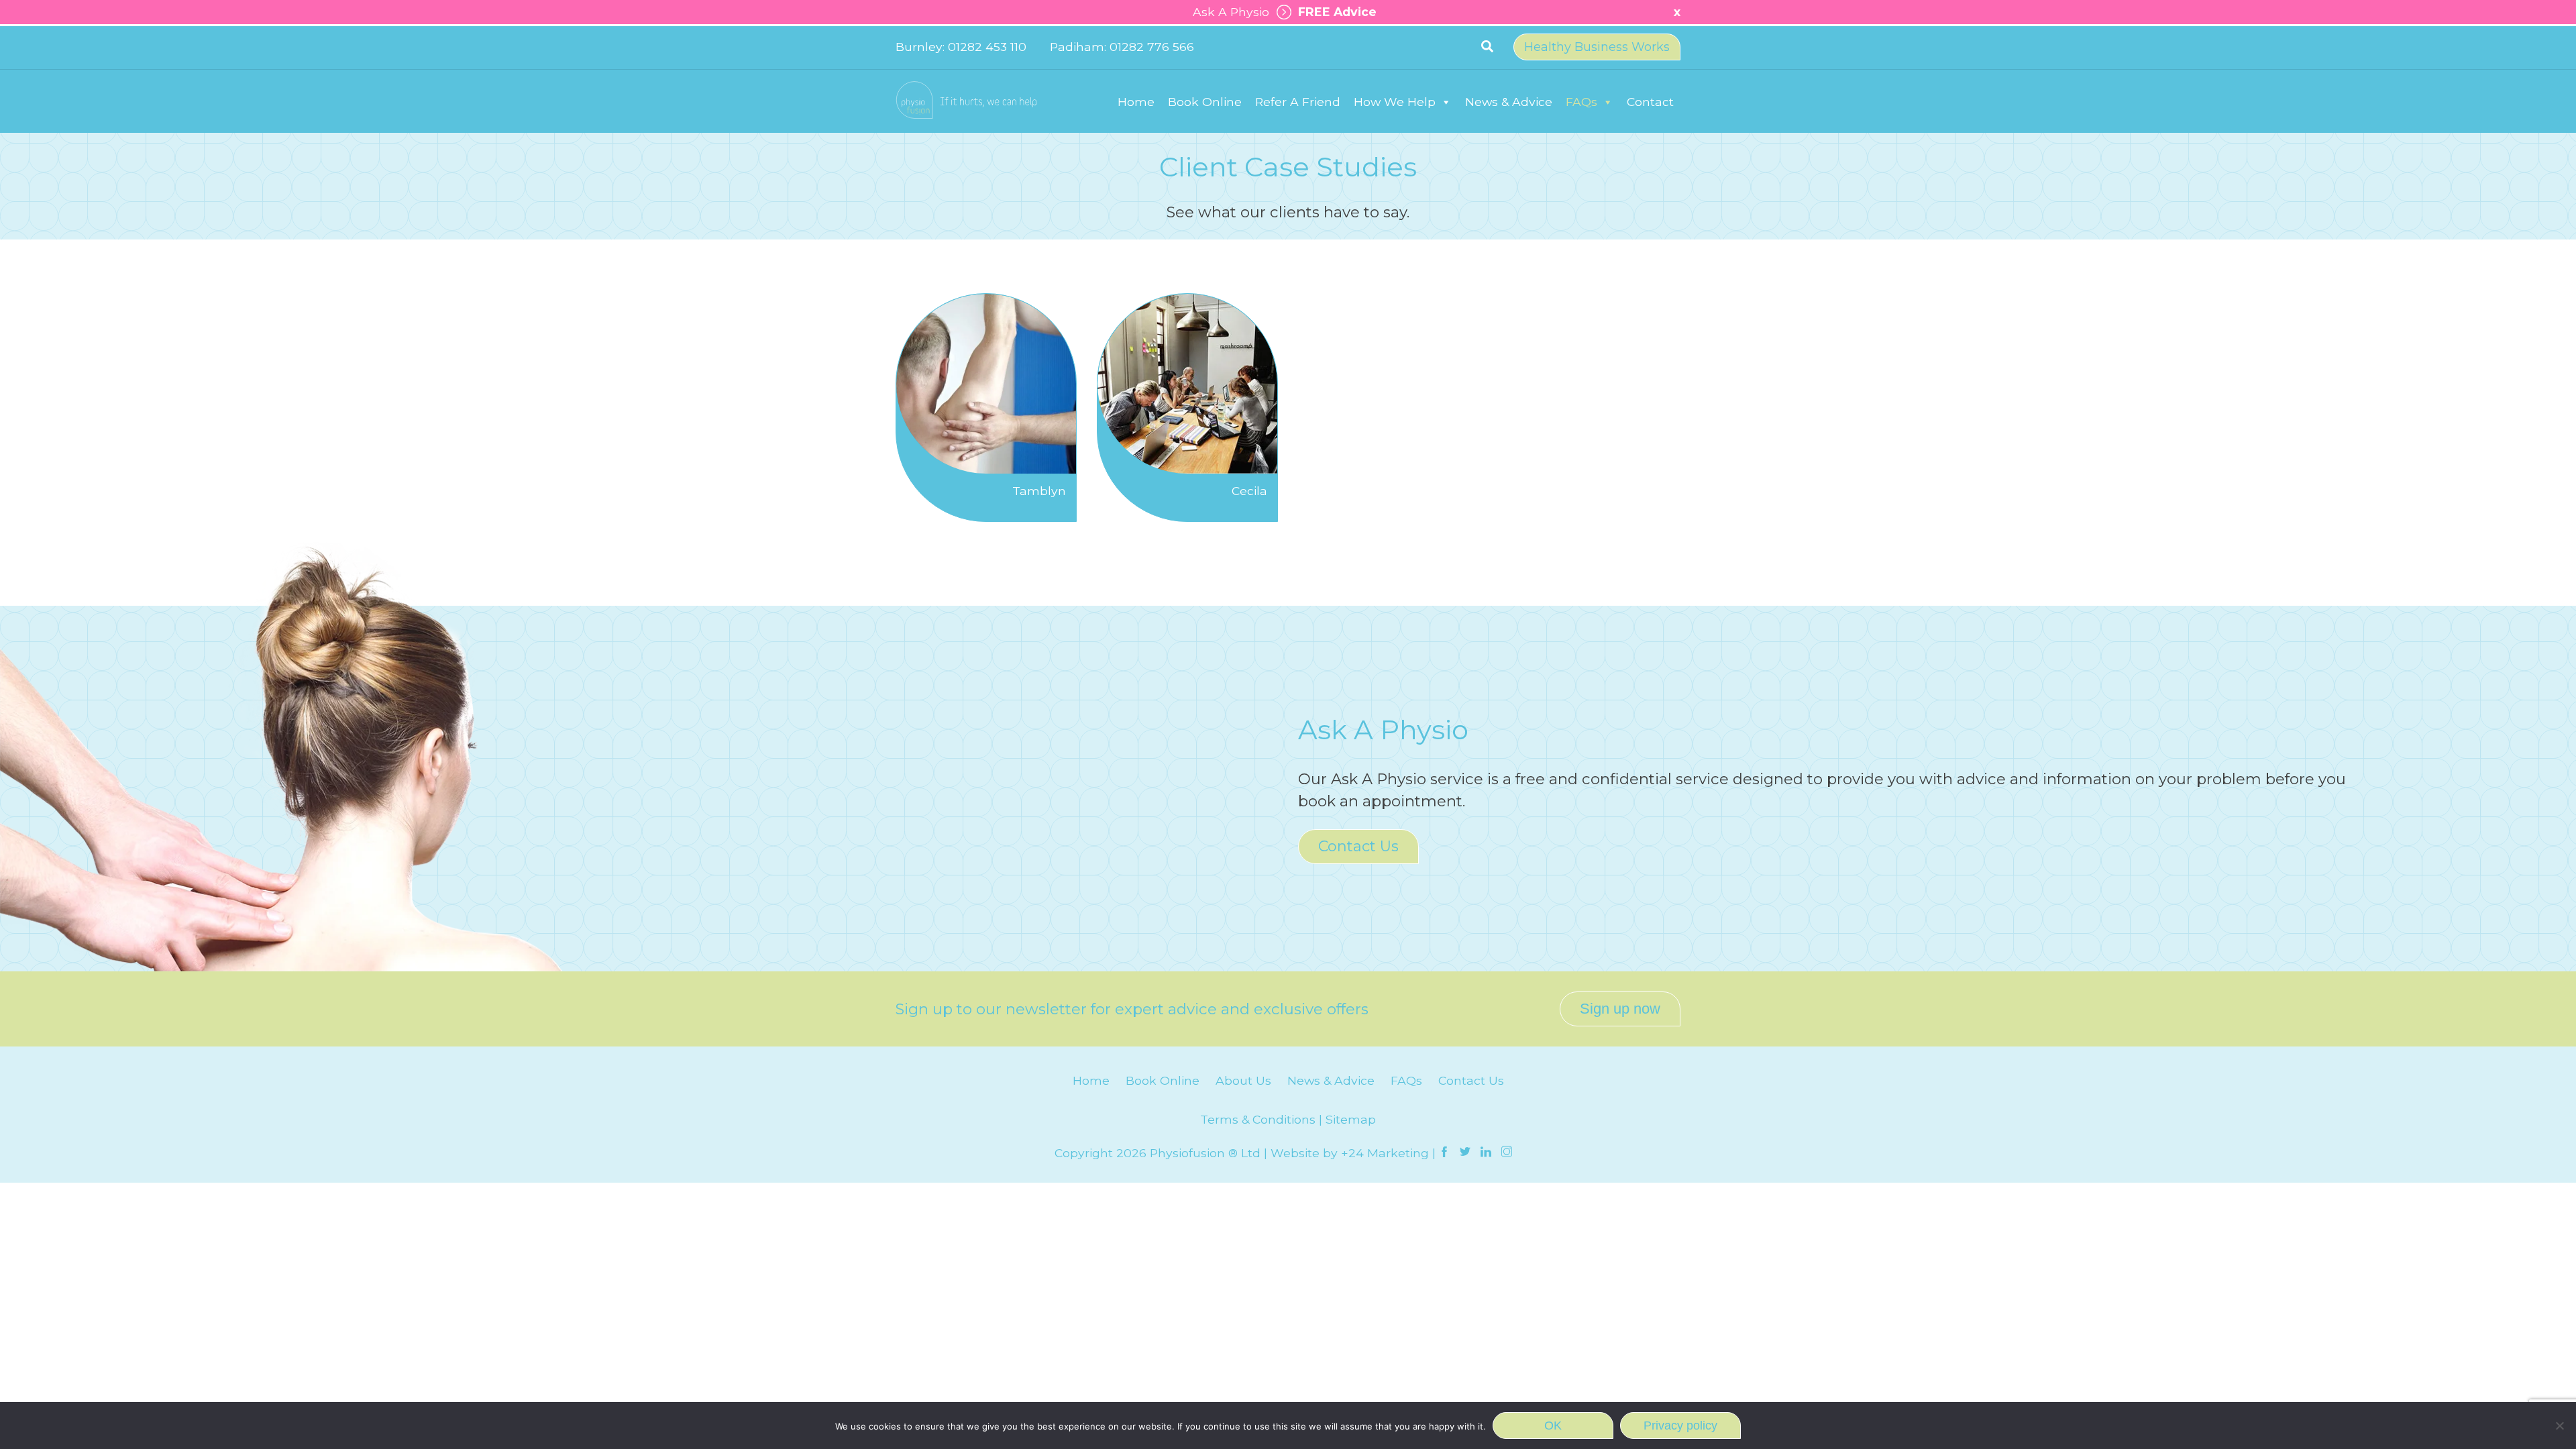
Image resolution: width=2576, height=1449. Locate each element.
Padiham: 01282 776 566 (1122, 47)
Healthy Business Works (1597, 47)
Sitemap (1351, 1119)
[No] (2559, 1426)
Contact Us (1358, 846)
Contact (1650, 102)
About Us (1243, 1080)
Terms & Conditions (1258, 1119)
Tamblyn (1039, 491)
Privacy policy (1680, 1426)
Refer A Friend (1298, 102)
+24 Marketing (1385, 1153)
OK (1553, 1426)
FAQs (1581, 102)
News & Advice (1509, 102)
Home (1136, 102)
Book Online (1205, 102)
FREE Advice (1334, 12)
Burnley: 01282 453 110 (961, 47)
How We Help (1395, 102)
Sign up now (1620, 1009)
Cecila (1249, 491)
